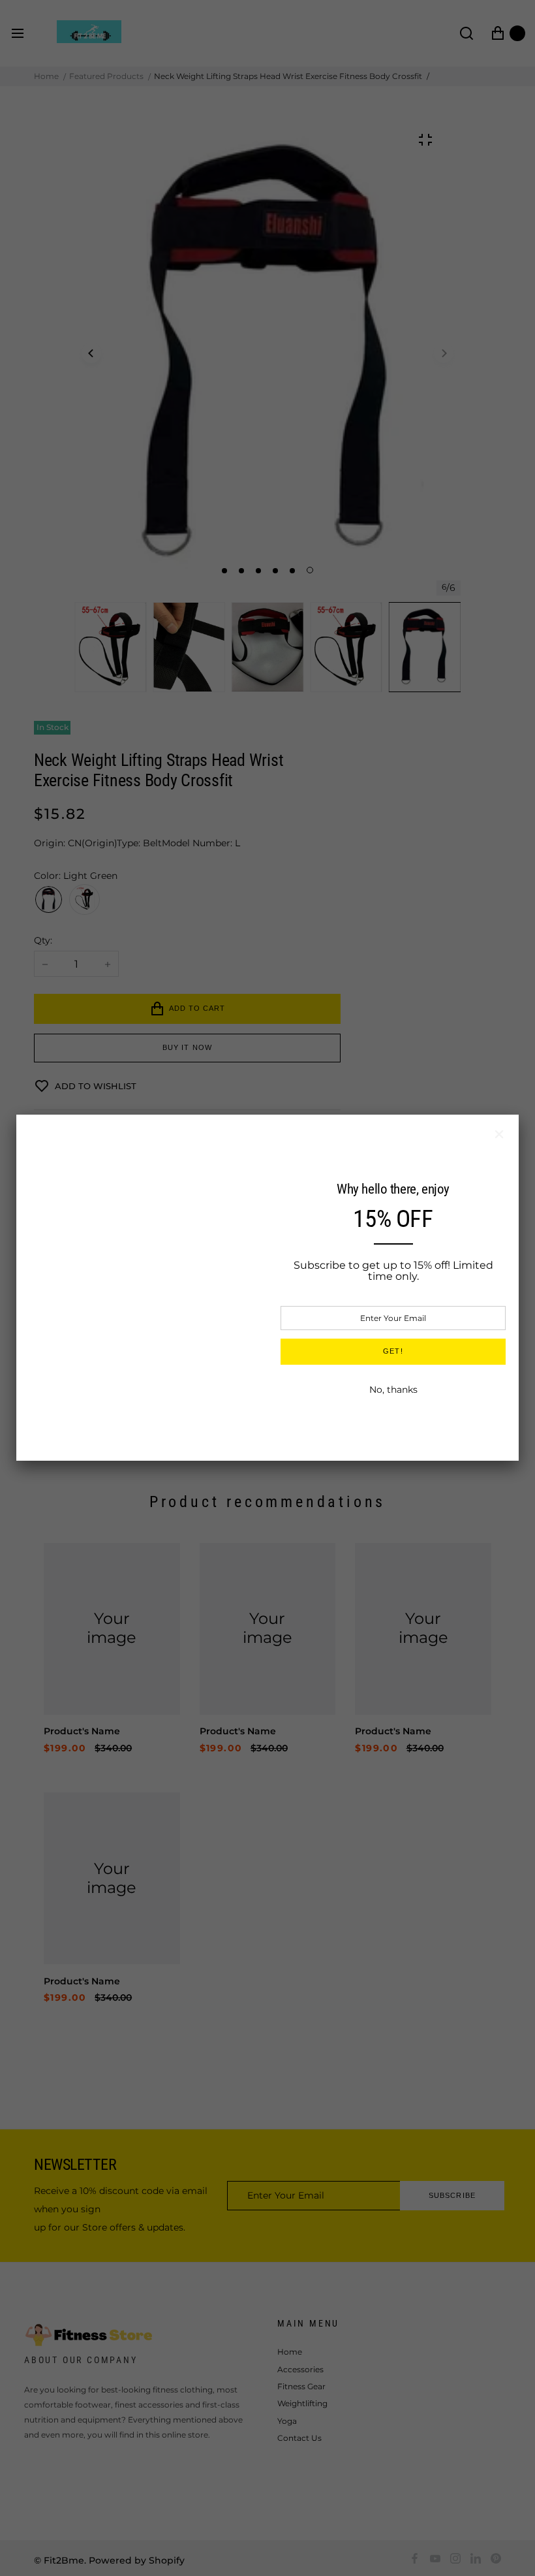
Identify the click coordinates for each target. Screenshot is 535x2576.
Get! (393, 1351)
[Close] (499, 1134)
